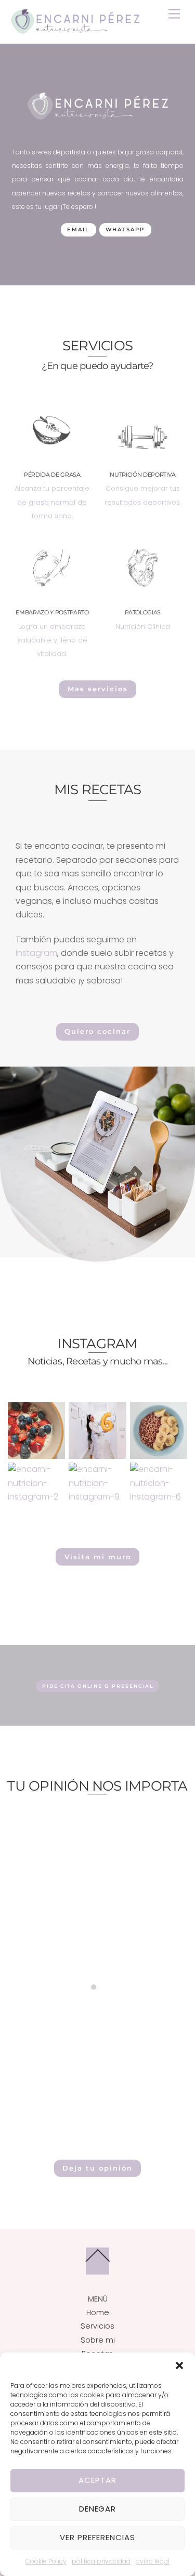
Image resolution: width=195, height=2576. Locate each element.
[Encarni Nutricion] (75, 30)
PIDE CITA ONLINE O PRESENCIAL (98, 1686)
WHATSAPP (125, 229)
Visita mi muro (98, 1557)
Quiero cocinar (97, 1031)
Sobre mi (98, 2340)
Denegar (98, 2509)
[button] (179, 2365)
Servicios (97, 2326)
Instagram (36, 953)
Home (98, 2312)
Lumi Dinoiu (98, 1922)
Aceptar (97, 2480)
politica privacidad (101, 2561)
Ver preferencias (97, 2537)
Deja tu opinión (97, 2168)
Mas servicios (98, 689)
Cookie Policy (46, 2561)
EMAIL (78, 229)
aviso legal (153, 2561)
